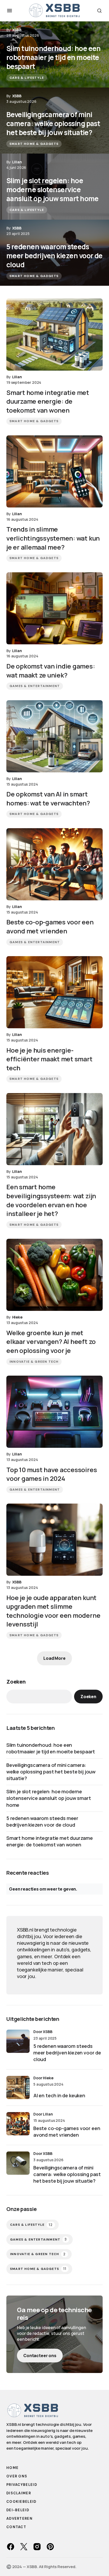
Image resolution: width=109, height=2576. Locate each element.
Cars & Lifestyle (27, 78)
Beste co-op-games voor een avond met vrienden (67, 2132)
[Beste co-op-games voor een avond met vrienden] (54, 864)
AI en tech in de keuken (59, 2095)
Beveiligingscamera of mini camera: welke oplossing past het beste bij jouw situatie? (51, 1772)
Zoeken (16, 1682)
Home (12, 2468)
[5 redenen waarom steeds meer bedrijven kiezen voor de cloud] (54, 253)
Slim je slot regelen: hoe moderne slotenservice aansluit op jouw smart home (49, 1798)
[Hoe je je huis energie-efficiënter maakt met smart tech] (54, 992)
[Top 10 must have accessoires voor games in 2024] (54, 1412)
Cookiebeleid (21, 2502)
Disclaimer (19, 2493)
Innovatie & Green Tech (34, 1362)
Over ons (17, 2476)
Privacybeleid (22, 2485)
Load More (54, 1658)
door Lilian (43, 2114)
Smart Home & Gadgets (34, 144)
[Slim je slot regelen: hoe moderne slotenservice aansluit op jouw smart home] (54, 187)
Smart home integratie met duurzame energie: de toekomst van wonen (50, 1841)
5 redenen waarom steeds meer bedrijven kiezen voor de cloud (42, 1821)
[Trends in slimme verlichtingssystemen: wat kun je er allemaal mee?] (54, 471)
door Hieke (43, 2078)
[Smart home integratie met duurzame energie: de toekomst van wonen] (54, 335)
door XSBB (43, 2032)
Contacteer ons (40, 2356)
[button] (10, 11)
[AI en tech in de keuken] (18, 2087)
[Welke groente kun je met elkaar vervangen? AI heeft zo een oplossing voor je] (54, 1275)
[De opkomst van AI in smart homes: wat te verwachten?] (54, 736)
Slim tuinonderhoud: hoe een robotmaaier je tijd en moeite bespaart (51, 1748)
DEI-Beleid (18, 2510)
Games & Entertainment (35, 686)
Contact (16, 2527)
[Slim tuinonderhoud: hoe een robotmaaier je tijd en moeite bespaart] (54, 54)
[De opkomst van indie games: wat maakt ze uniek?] (54, 608)
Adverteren (19, 2519)
